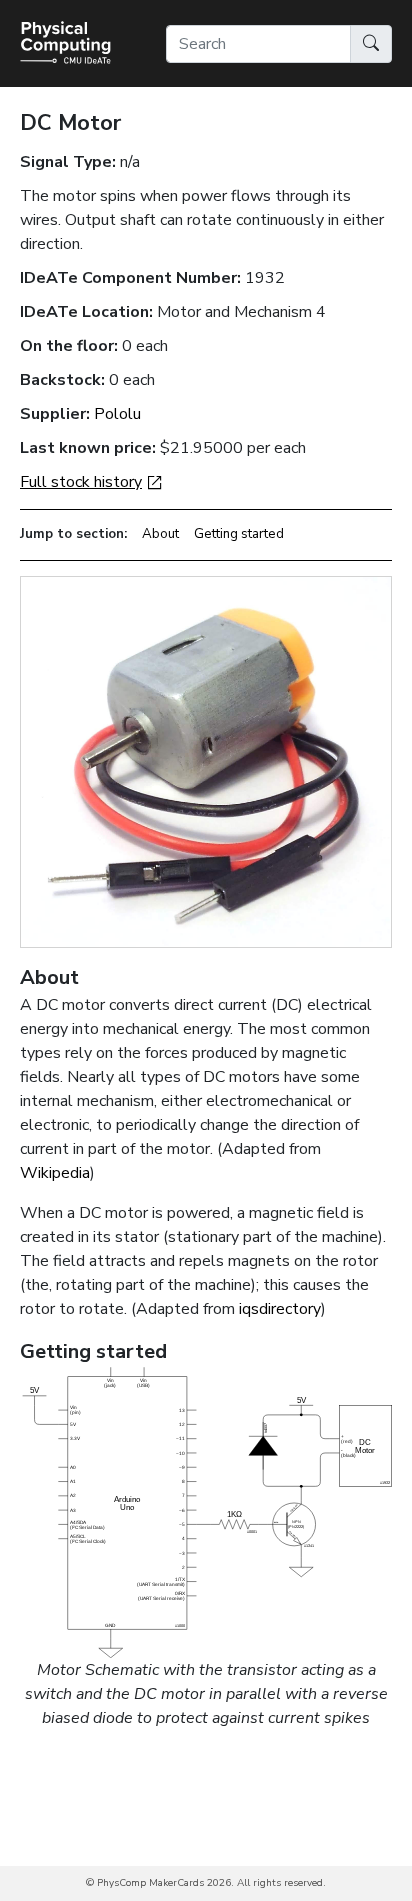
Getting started (239, 534)
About (160, 534)
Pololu (117, 414)
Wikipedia (55, 1173)
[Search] (371, 44)
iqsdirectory (280, 1309)
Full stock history (81, 482)
